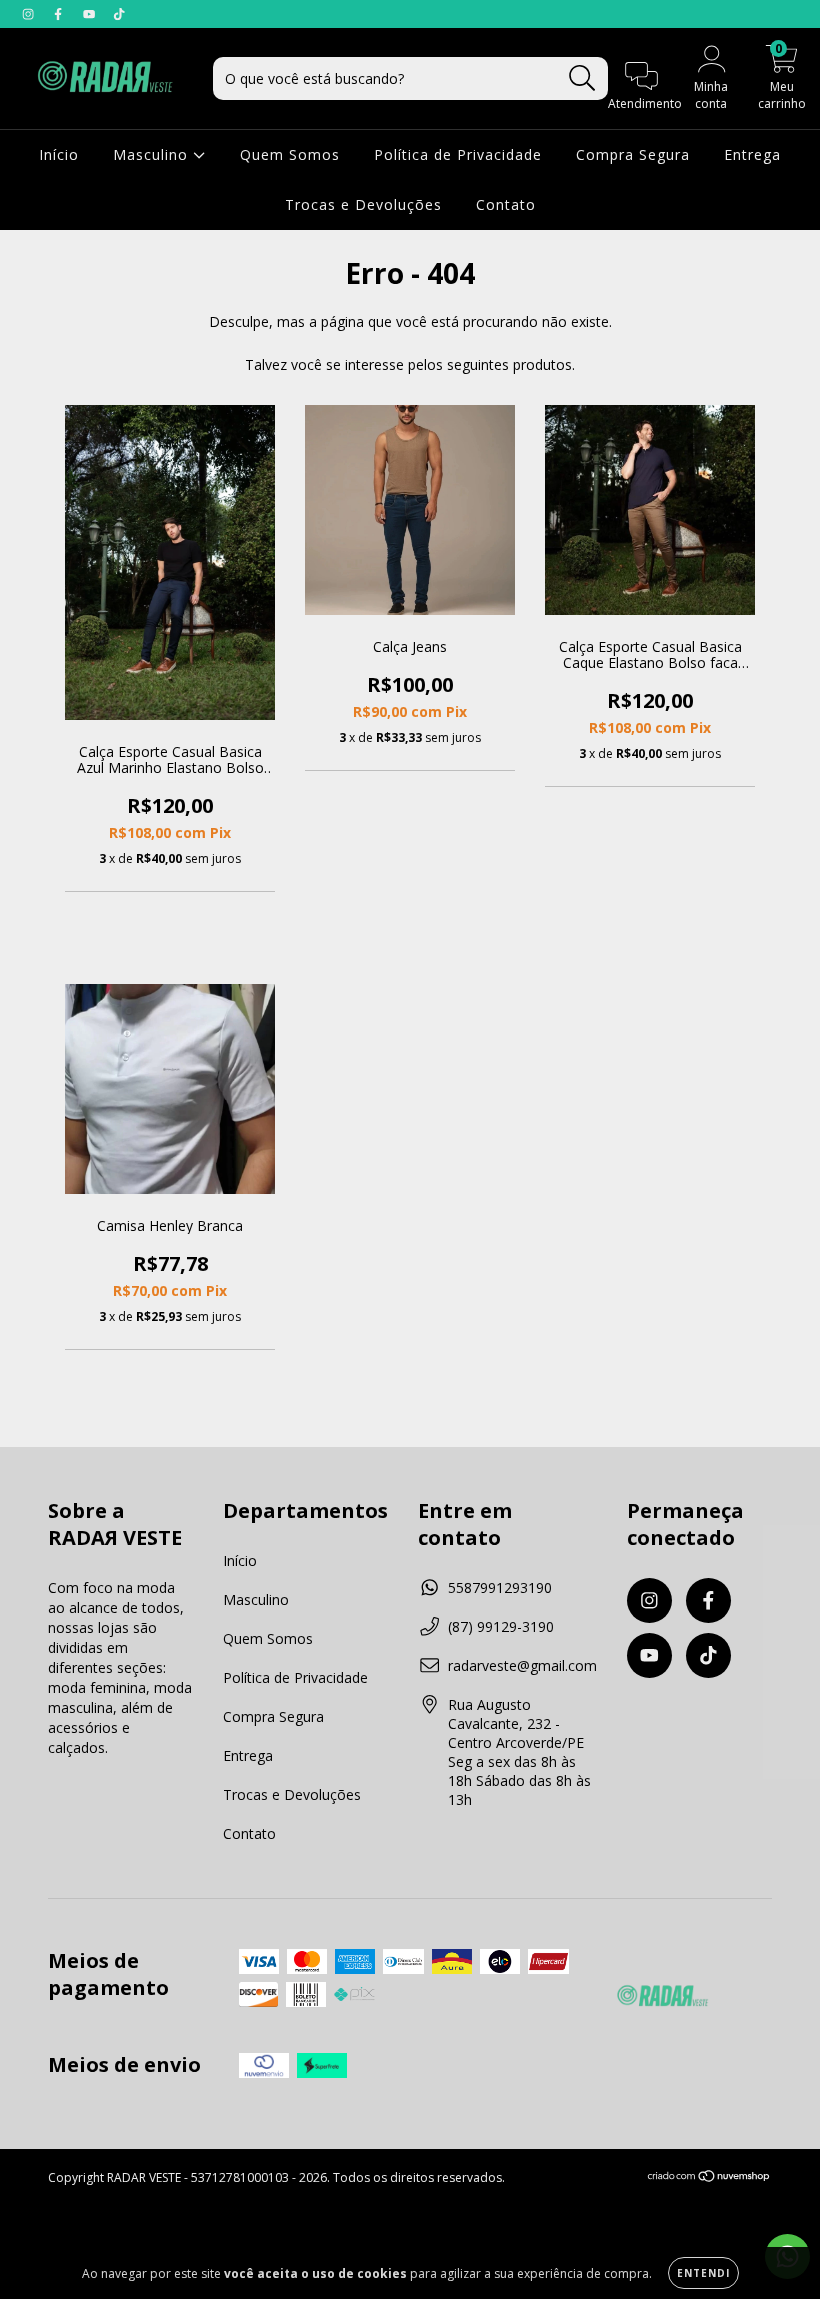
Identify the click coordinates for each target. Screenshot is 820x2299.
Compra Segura (633, 154)
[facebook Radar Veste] (60, 13)
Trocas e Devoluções (363, 204)
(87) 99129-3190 (501, 1626)
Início (59, 154)
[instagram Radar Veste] (30, 13)
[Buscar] (582, 78)
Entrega (752, 154)
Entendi (703, 2273)
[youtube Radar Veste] (91, 13)
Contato (506, 204)
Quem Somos (290, 154)
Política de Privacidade (458, 154)
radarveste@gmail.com (522, 1665)
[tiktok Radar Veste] (119, 13)
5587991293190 (500, 1587)
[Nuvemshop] (709, 2178)
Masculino (153, 154)
